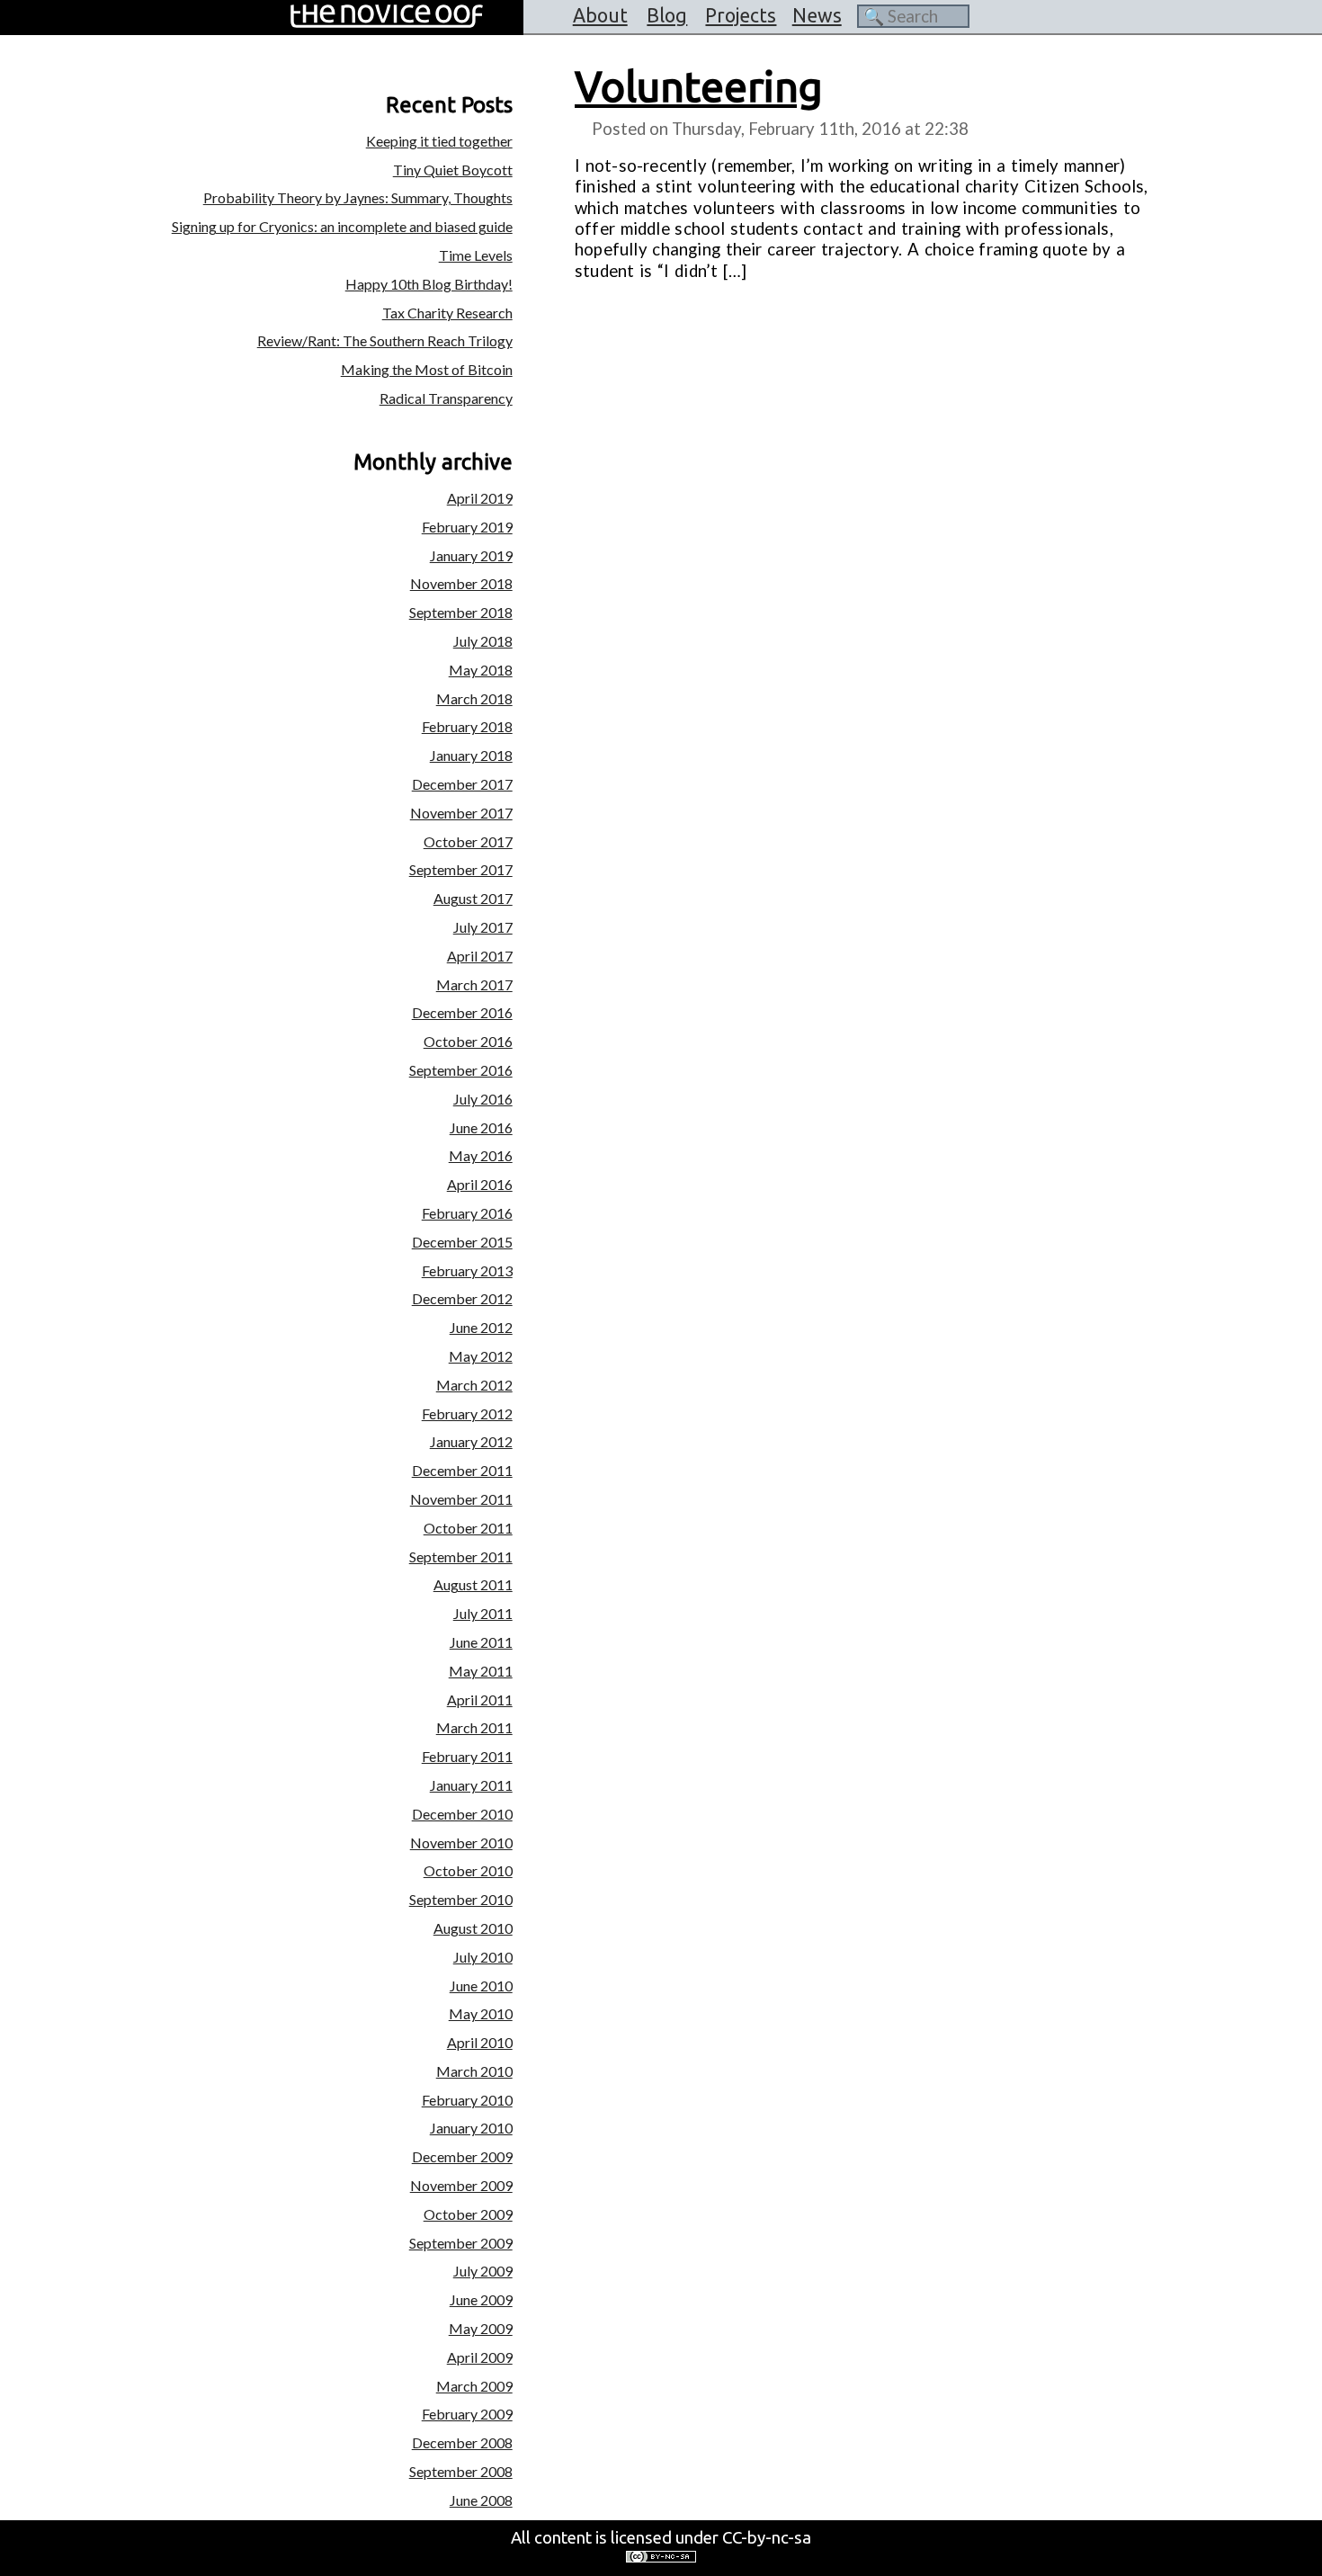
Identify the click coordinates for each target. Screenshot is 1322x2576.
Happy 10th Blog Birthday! (429, 284)
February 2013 (467, 1270)
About (600, 15)
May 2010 (481, 2013)
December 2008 (462, 2442)
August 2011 (473, 1584)
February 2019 (467, 527)
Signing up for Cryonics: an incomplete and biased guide (342, 226)
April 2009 (480, 2357)
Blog (667, 15)
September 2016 (461, 1070)
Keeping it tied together (439, 141)
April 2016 (480, 1184)
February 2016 (467, 1213)
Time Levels (476, 255)
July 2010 (483, 1957)
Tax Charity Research (447, 313)
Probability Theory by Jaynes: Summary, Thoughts (358, 197)
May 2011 (481, 1671)
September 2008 (461, 2471)
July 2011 (483, 1613)
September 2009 (461, 2243)
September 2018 (461, 612)
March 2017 (474, 984)
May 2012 (481, 1356)
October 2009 (468, 2214)
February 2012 (467, 1413)
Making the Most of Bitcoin (427, 369)
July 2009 (483, 2271)
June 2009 (481, 2299)
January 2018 (471, 755)
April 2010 (480, 2042)
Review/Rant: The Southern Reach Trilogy (385, 340)
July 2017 (483, 927)
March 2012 (474, 1385)
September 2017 (461, 869)
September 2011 (461, 1556)
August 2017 (473, 898)
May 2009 (481, 2328)
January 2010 (471, 2128)
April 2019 (480, 498)
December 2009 (462, 2156)
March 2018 (474, 698)
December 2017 (462, 784)
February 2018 (467, 726)
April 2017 (480, 956)
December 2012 (462, 1298)
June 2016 (481, 1127)
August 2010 (473, 1928)
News (817, 15)
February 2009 (467, 2414)
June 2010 (481, 1986)
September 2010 (461, 1899)
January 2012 (471, 1441)
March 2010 (474, 2071)
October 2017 (468, 841)
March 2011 (474, 1727)
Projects (741, 15)
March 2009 (474, 2386)
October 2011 (468, 1528)
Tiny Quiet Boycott (453, 170)
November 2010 (461, 1843)
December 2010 (462, 1814)
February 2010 (467, 2100)
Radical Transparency (446, 398)
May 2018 (481, 670)
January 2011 (471, 1785)
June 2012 (481, 1327)
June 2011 (481, 1642)
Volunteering (699, 86)
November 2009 (461, 2185)
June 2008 (481, 2500)
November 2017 (461, 813)
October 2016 (468, 1041)
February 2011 (467, 1756)
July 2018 (483, 641)
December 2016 (462, 1012)
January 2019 (471, 555)
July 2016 (483, 1099)
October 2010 (468, 1870)
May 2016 (481, 1155)
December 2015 (462, 1242)
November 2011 (461, 1499)
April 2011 (480, 1699)
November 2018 (461, 583)
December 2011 (462, 1470)
